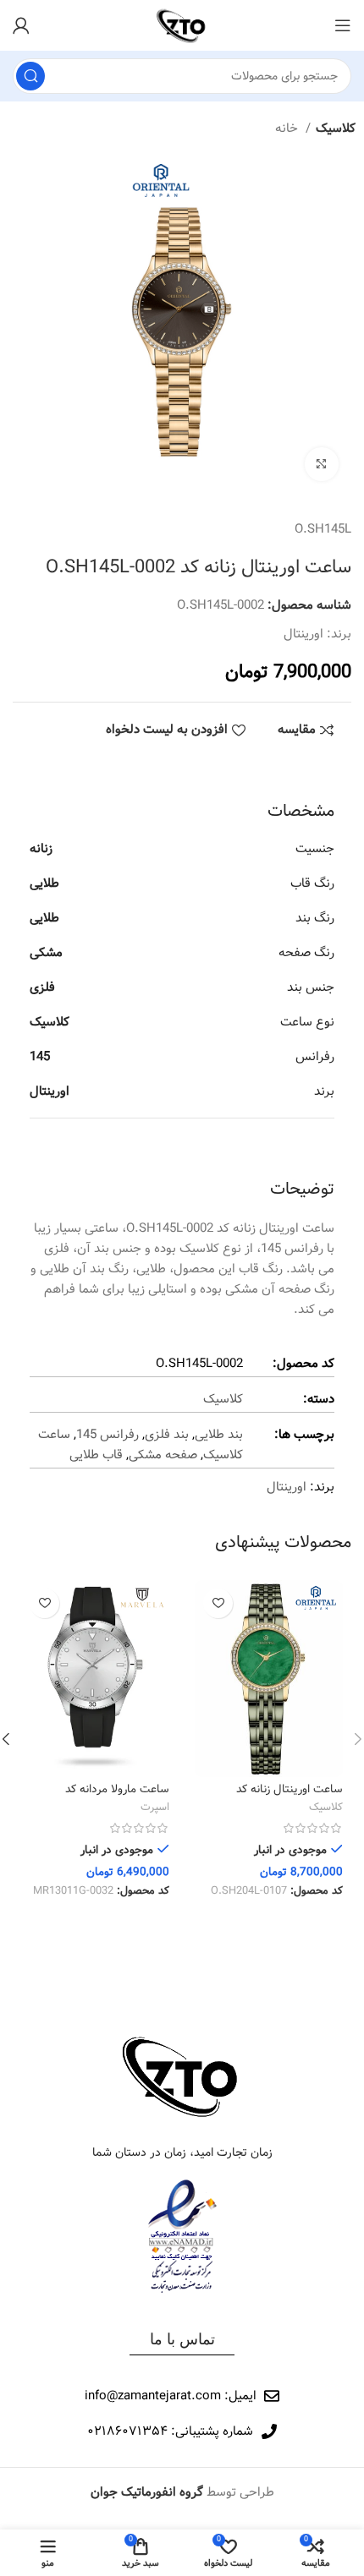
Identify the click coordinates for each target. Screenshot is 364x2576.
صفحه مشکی (163, 1455)
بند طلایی (219, 1435)
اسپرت (155, 1808)
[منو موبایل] (343, 25)
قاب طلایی (96, 1455)
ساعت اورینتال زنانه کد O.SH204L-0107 (290, 1796)
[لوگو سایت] (182, 25)
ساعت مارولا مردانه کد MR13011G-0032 (117, 1796)
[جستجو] (30, 76)
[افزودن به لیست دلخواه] (218, 1603)
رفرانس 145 (108, 1435)
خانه (288, 129)
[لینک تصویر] (182, 2076)
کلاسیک (336, 129)
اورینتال (303, 634)
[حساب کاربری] (21, 25)
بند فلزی (167, 1435)
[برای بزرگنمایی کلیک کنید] (322, 464)
